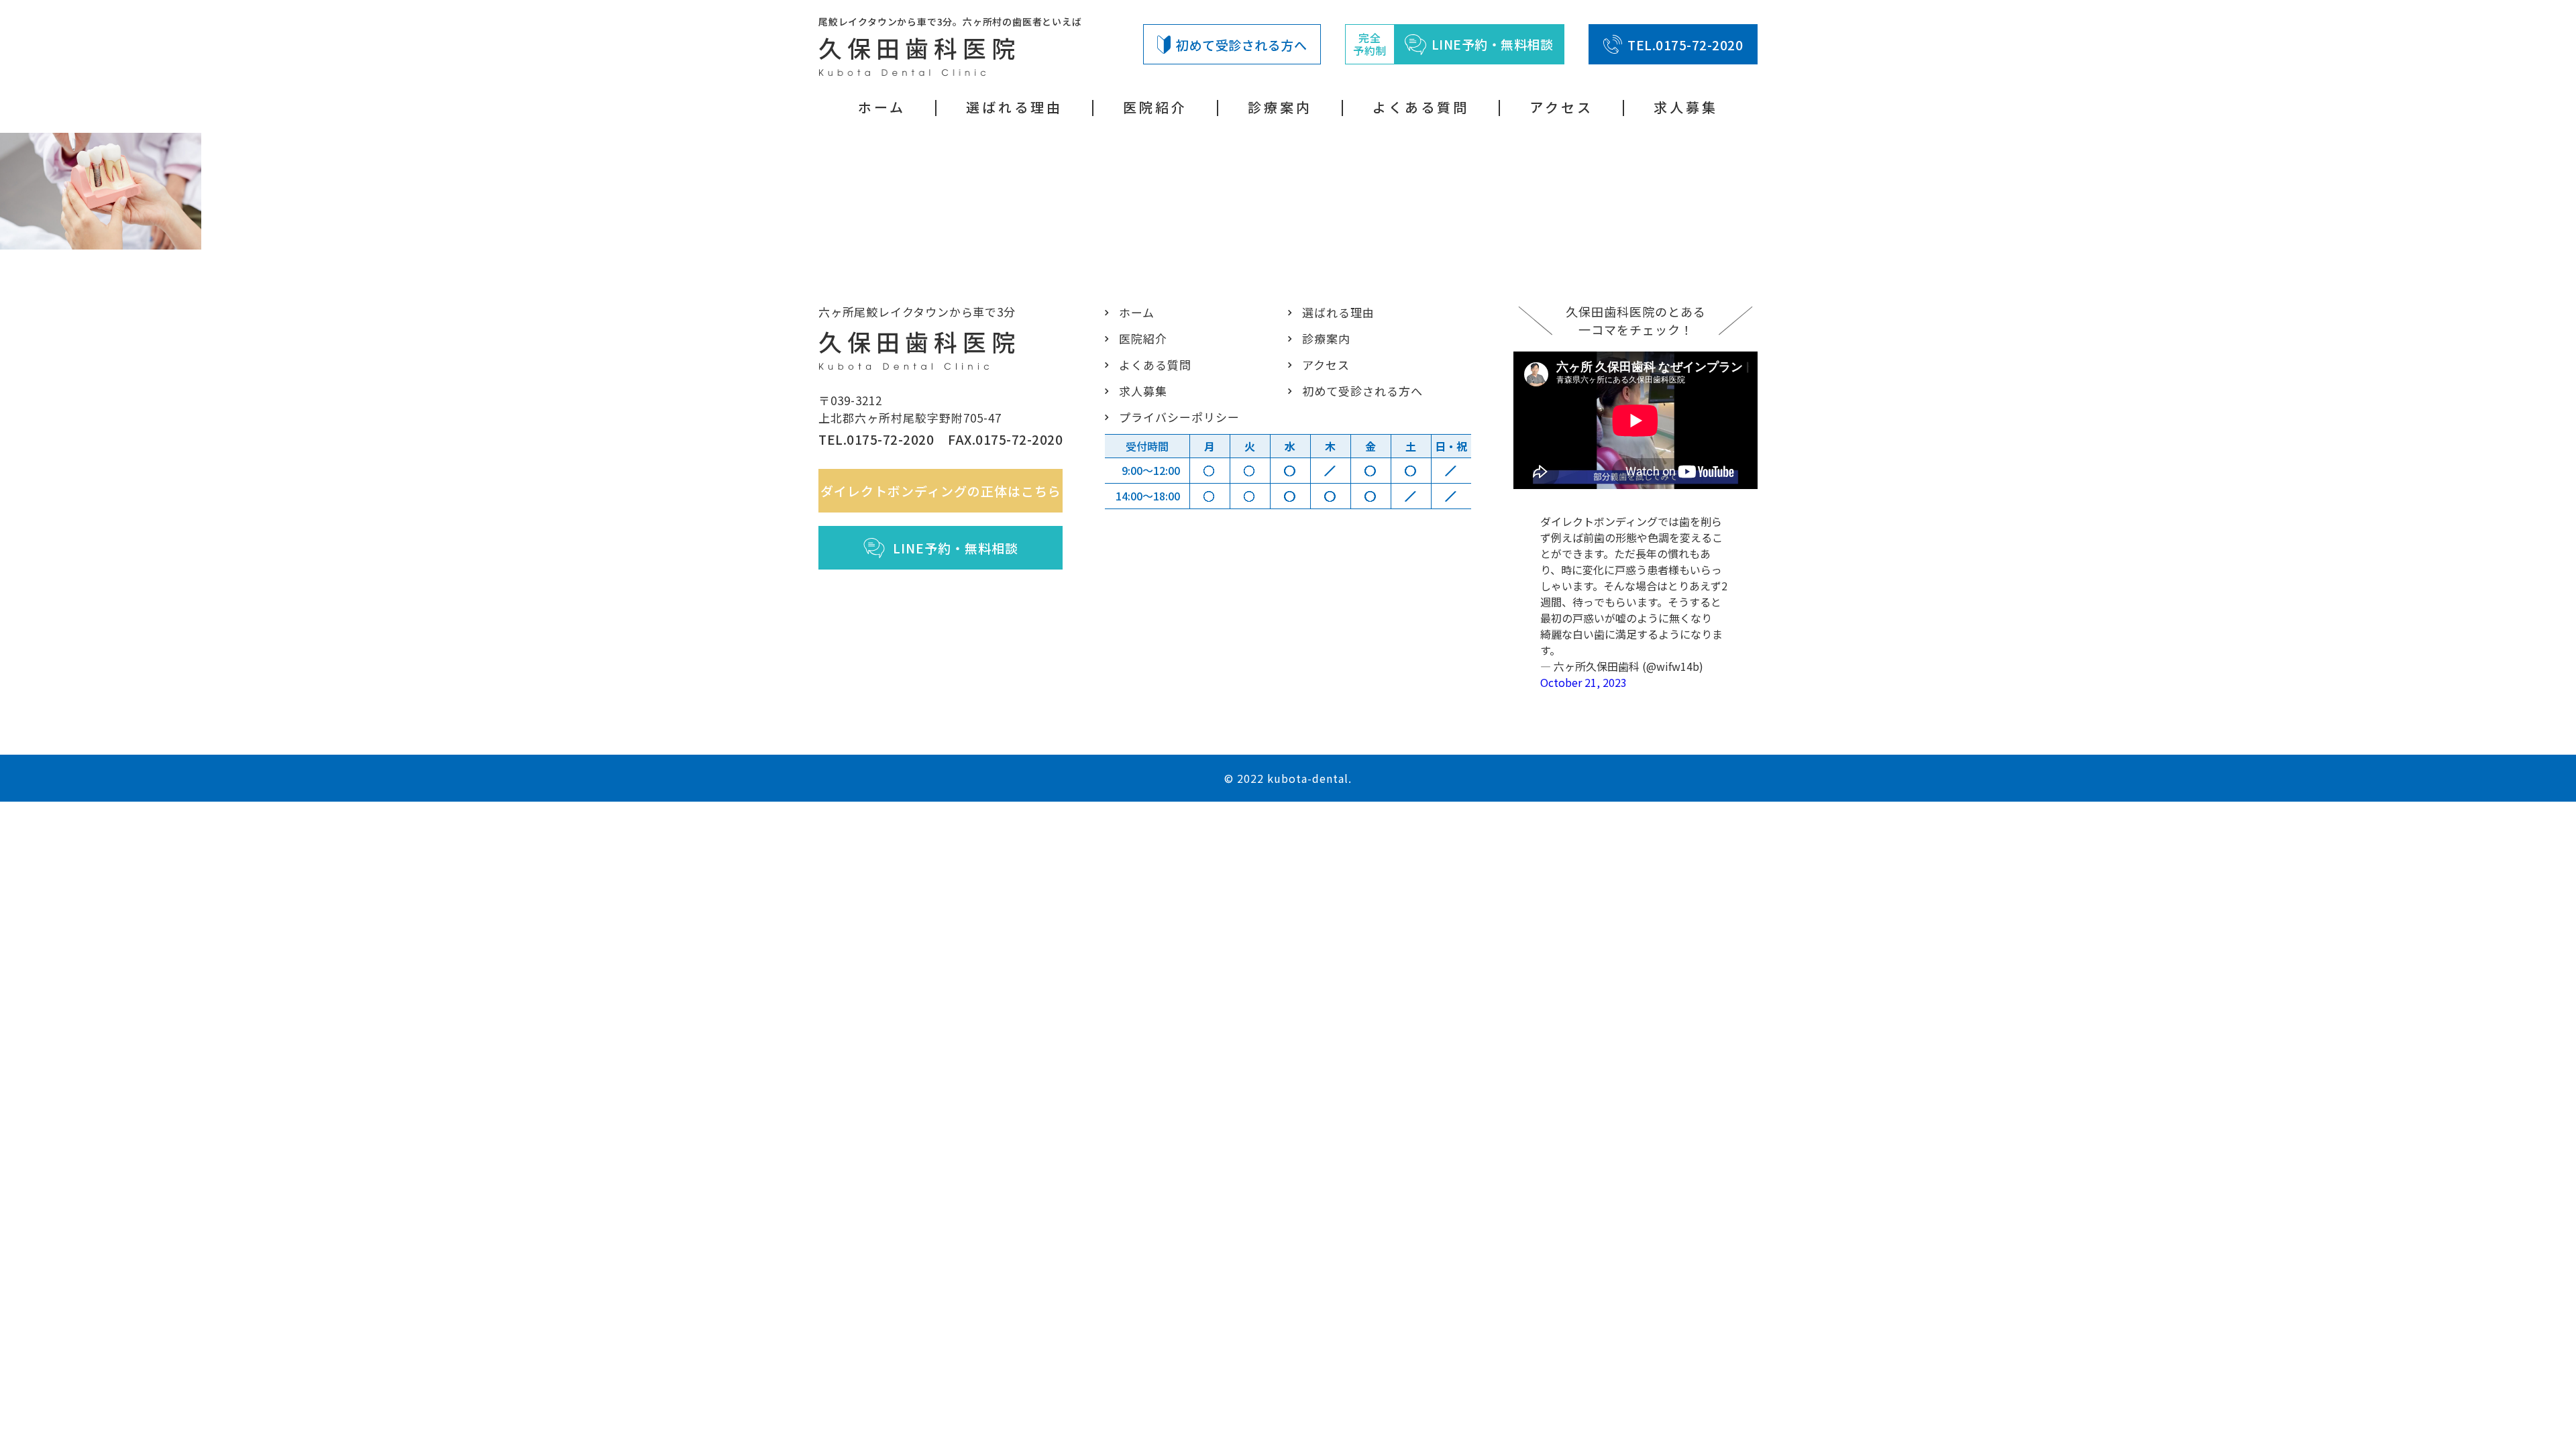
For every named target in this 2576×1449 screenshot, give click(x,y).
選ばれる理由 (1014, 107)
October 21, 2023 (1584, 682)
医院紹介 (1155, 107)
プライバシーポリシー (1179, 417)
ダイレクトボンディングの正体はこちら (941, 491)
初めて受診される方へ (1241, 45)
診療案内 (1280, 107)
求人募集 (1686, 107)
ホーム (882, 107)
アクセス (1561, 107)
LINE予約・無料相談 (956, 548)
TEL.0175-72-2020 (1685, 45)
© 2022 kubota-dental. (1288, 778)
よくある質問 (1421, 107)
